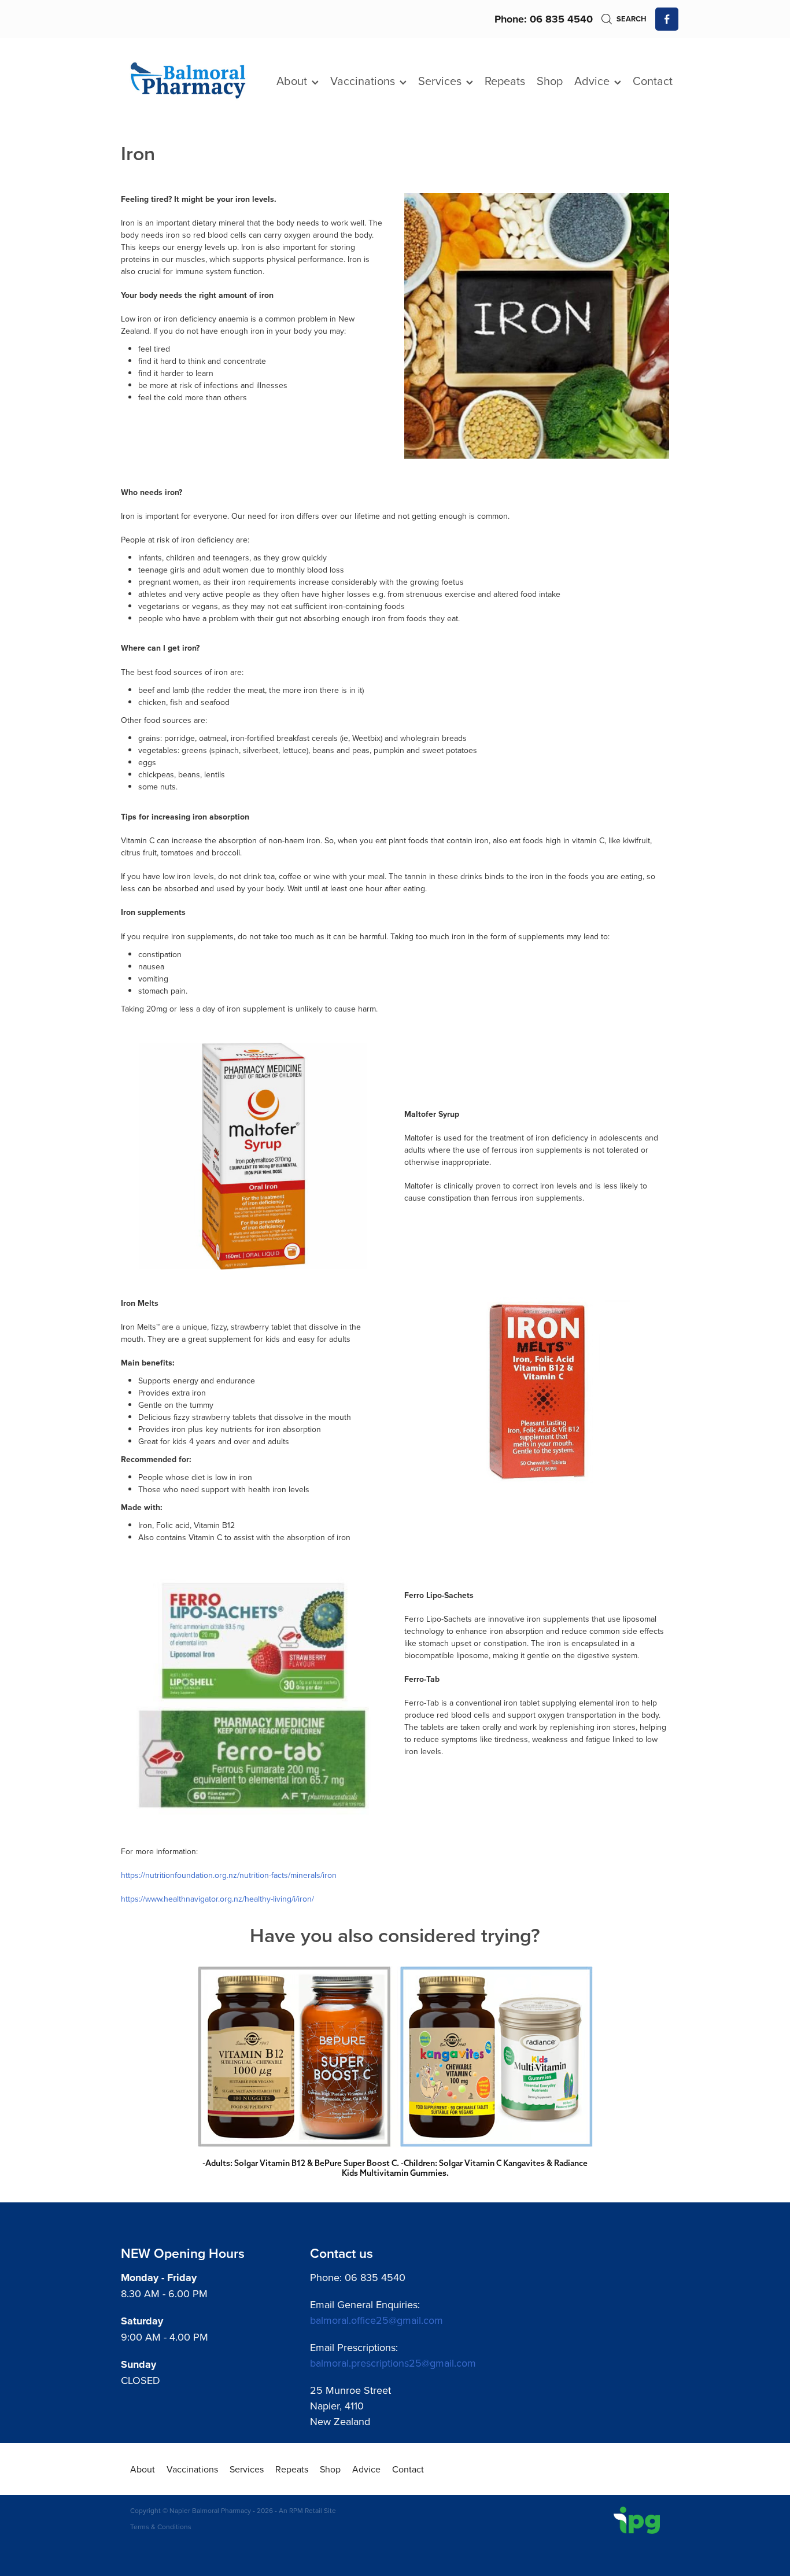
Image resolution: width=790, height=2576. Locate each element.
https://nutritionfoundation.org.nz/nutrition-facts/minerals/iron (229, 1875)
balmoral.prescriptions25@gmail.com (393, 2363)
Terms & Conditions (161, 2527)
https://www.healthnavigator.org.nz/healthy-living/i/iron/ (217, 1899)
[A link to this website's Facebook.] (667, 19)
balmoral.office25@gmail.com (376, 2320)
